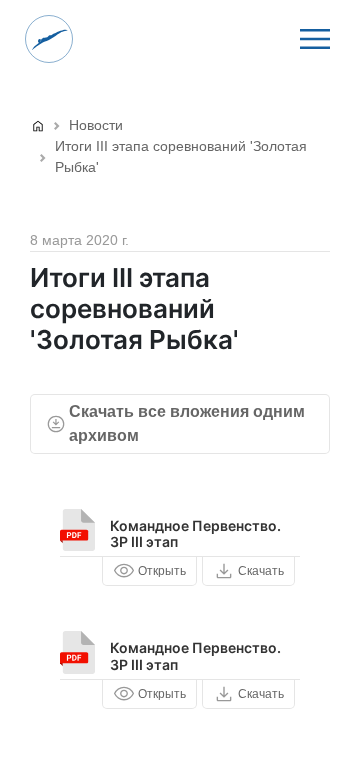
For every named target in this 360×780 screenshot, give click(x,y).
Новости (96, 125)
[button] (315, 39)
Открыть (162, 571)
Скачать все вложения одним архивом (187, 423)
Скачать (261, 571)
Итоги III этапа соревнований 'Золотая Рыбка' (181, 156)
